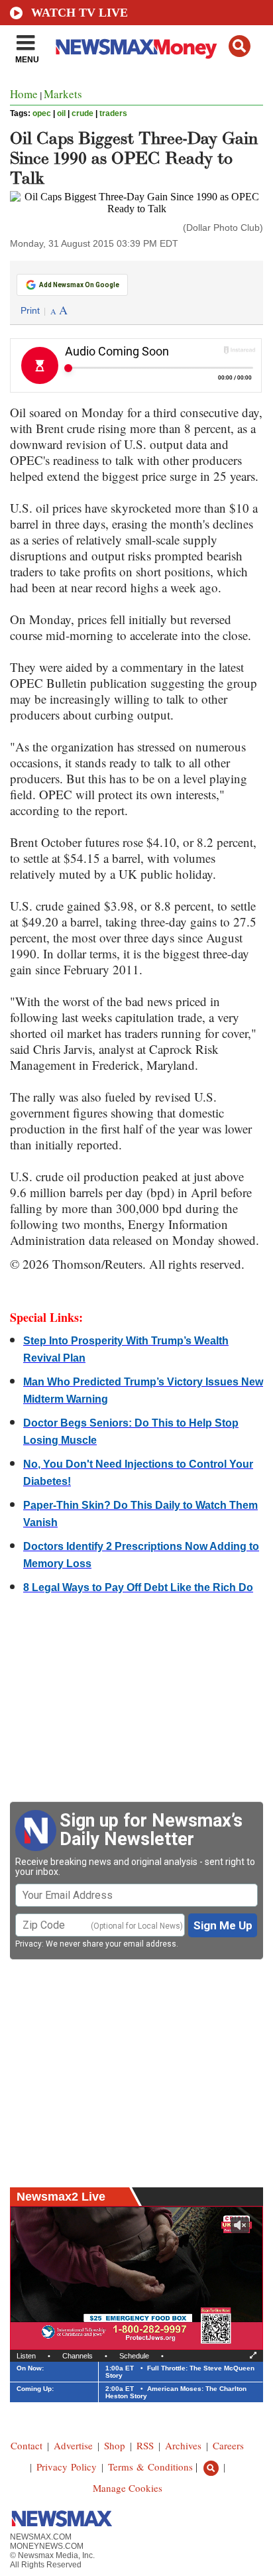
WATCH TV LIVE (80, 13)
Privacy (28, 1944)
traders (113, 113)
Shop (115, 2445)
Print (30, 310)
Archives (183, 2445)
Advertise (73, 2445)
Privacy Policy (67, 2467)
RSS (145, 2445)
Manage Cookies (128, 2488)
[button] (240, 46)
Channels (78, 2356)
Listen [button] (26, 2356)
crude (82, 113)
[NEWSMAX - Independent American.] (136, 48)
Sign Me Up (223, 1925)
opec (42, 113)
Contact (27, 2445)
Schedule (134, 2356)
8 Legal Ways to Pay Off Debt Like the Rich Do (138, 1587)
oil (61, 113)
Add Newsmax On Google (79, 285)
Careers (228, 2445)
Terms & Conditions (150, 2467)
